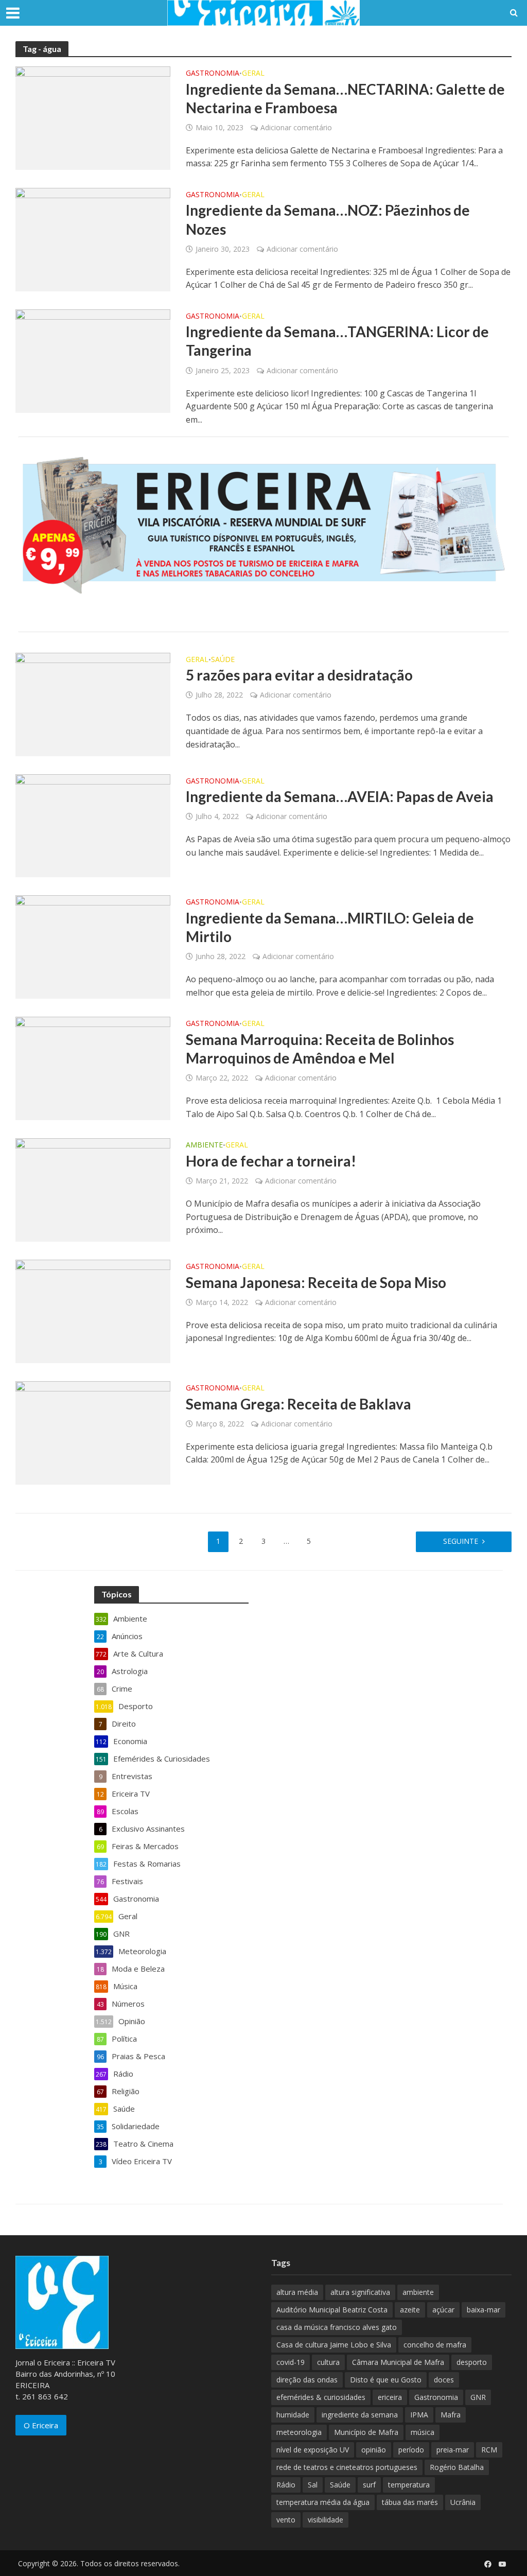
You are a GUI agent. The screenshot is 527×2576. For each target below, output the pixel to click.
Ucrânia (463, 2502)
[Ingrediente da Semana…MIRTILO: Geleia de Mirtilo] (93, 946)
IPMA (419, 2415)
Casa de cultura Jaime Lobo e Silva (334, 2345)
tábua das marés (410, 2502)
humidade (293, 2415)
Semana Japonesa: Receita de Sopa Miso (316, 1282)
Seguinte (461, 1541)
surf (369, 2485)
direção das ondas (307, 2380)
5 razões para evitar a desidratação (299, 675)
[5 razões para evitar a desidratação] (93, 703)
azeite (410, 2310)
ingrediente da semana (360, 2415)
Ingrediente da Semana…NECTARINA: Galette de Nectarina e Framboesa (345, 98)
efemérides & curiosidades (321, 2397)
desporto (472, 2362)
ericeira (390, 2397)
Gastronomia (213, 74)
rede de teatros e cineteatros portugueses (347, 2467)
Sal (313, 2485)
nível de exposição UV (313, 2450)
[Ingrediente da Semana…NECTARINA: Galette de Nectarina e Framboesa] (93, 117)
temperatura (409, 2485)
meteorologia (299, 2432)
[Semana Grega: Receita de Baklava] (93, 1432)
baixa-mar (484, 2310)
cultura (328, 2362)
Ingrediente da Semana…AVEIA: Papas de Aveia (340, 796)
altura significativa (360, 2292)
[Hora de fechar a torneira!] (93, 1189)
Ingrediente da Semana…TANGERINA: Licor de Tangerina (337, 341)
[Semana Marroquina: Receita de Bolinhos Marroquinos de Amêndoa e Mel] (93, 1068)
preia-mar (453, 2450)
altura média (297, 2292)
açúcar (443, 2310)
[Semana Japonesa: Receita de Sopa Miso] (93, 1311)
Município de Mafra (366, 2432)
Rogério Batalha (457, 2467)
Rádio (286, 2485)
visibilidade (326, 2520)
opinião (374, 2450)
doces (444, 2380)
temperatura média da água (323, 2502)
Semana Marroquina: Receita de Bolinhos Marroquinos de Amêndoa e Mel (320, 1049)
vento (286, 2520)
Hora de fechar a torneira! (271, 1161)
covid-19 (291, 2362)
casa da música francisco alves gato (337, 2327)
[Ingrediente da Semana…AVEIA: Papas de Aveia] (93, 825)
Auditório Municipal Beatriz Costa (332, 2310)
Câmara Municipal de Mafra (398, 2362)
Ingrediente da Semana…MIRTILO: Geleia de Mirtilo (330, 927)
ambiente (418, 2292)
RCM (489, 2450)
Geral (253, 74)
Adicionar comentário (296, 127)
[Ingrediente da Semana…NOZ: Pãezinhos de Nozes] (93, 239)
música (423, 2432)
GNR (478, 2397)
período (411, 2450)
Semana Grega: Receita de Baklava (298, 1404)
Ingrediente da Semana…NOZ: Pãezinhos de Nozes (328, 219)
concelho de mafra (435, 2345)
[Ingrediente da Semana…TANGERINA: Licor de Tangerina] (93, 360)
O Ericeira (41, 2425)
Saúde (223, 660)
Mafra (451, 2415)
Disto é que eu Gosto (386, 2380)
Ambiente (204, 1145)
